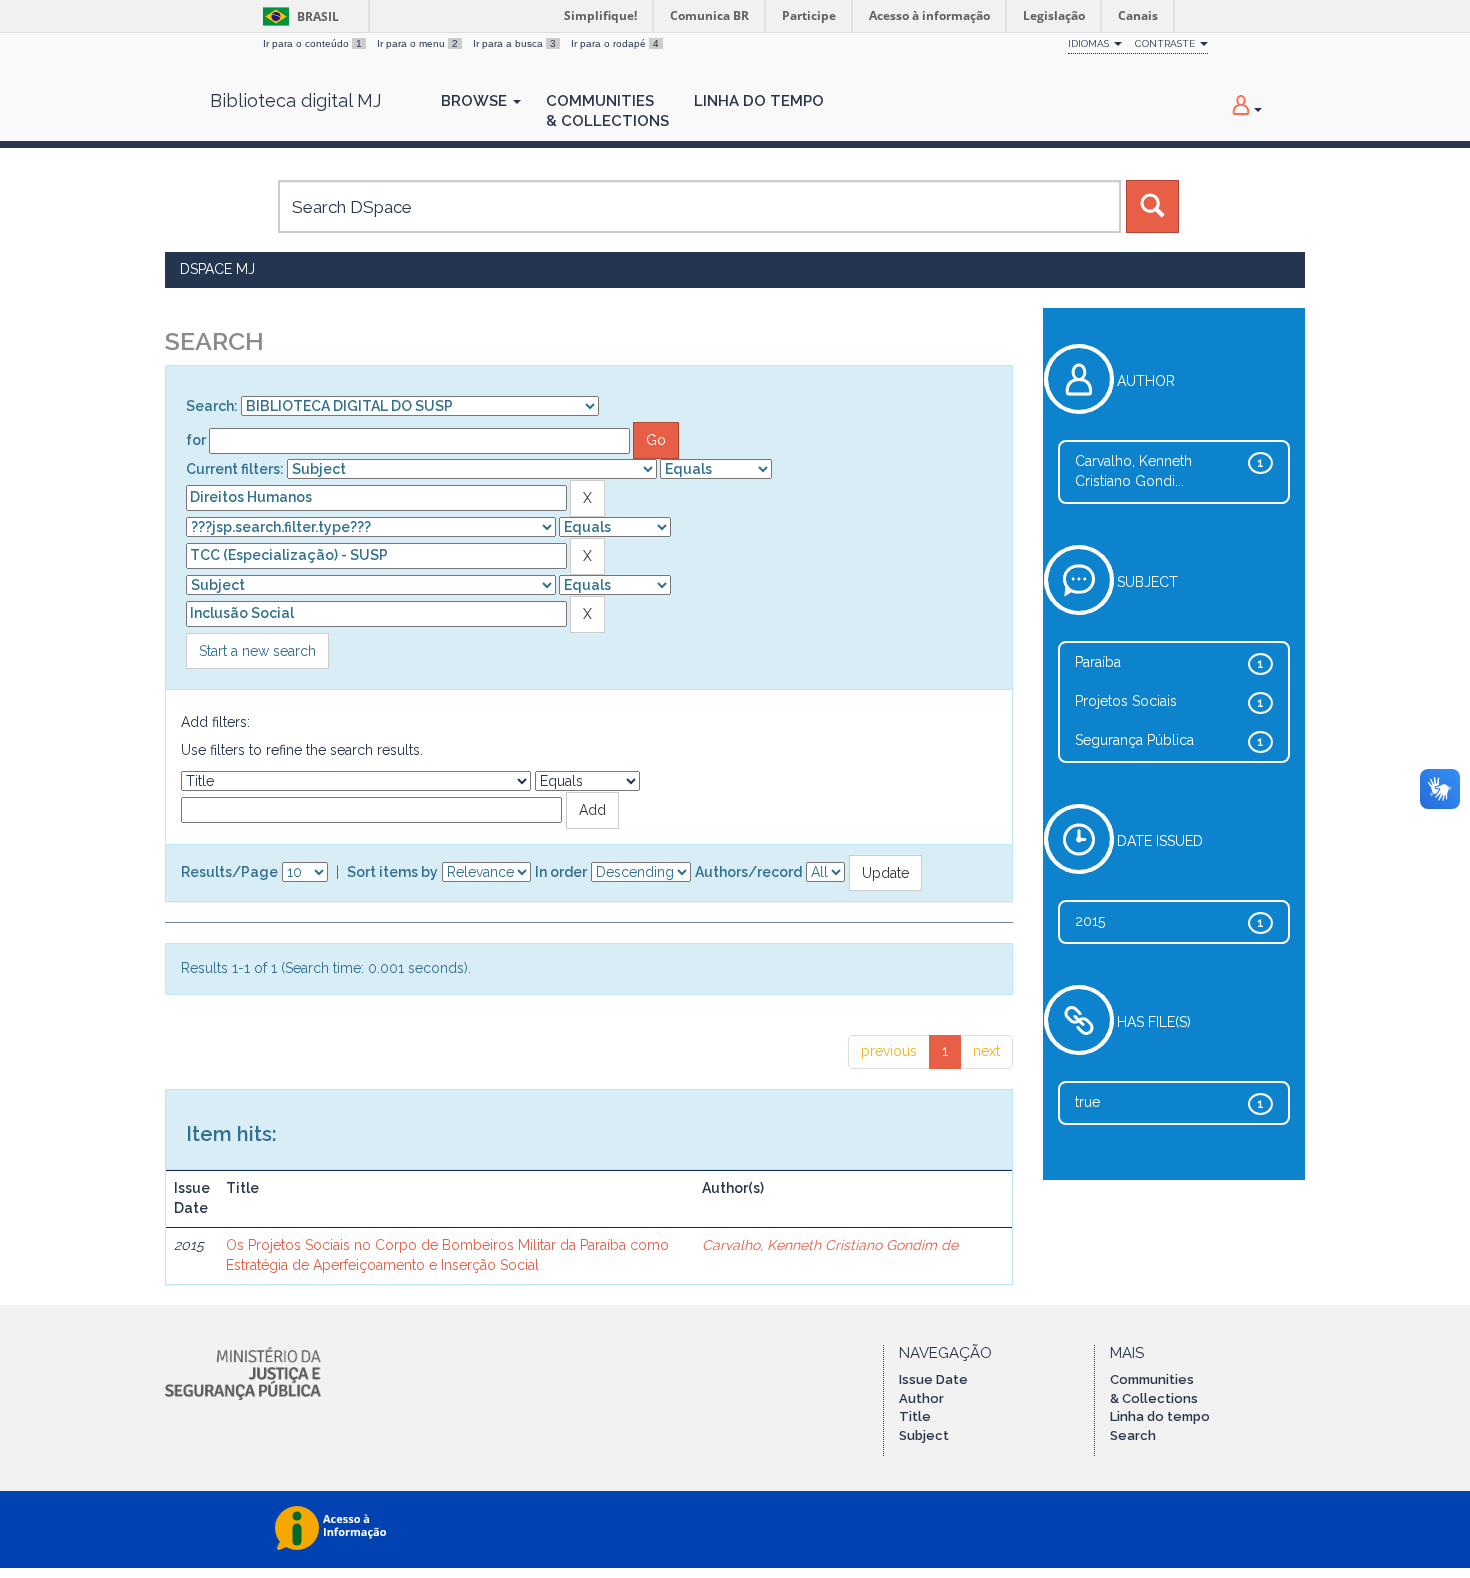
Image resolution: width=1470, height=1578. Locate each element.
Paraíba (1098, 662)
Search (1133, 1435)
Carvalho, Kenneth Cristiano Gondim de (830, 1245)
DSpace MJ (217, 269)
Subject (924, 1435)
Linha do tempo (1160, 1416)
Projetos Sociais (1126, 701)
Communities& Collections (607, 111)
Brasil (297, 16)
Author (921, 1398)
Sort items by (392, 872)
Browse (476, 101)
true (1087, 1102)
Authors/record (748, 872)
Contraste (1166, 43)
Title (915, 1416)
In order (561, 872)
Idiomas (1090, 43)
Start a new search (257, 651)
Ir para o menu (417, 43)
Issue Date (933, 1379)
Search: (212, 406)
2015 (1090, 921)
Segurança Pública (1134, 740)
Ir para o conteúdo (312, 43)
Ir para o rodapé (615, 43)
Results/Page (229, 872)
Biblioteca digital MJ (295, 101)
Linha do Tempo (759, 101)
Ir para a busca (514, 43)
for (196, 440)
